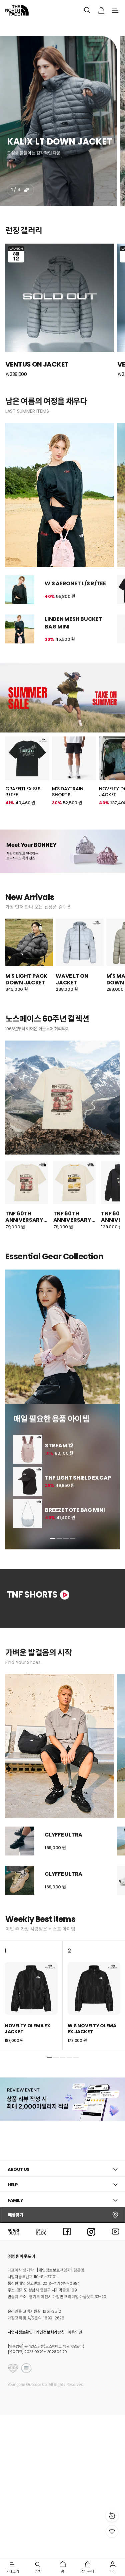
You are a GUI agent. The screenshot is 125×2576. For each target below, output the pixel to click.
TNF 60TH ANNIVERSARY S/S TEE (24, 1217)
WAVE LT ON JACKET (72, 979)
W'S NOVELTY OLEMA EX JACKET (92, 2029)
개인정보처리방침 (50, 2332)
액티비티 (39, 28)
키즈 (110, 28)
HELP (13, 2185)
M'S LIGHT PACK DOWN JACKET (26, 979)
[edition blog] (41, 2231)
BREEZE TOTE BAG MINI (75, 1510)
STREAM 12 (59, 1446)
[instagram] (91, 2231)
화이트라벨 (86, 28)
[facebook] (67, 2231)
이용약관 (75, 2332)
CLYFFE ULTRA (63, 1835)
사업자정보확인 (20, 2332)
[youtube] (116, 2231)
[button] (53, 1538)
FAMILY (15, 2200)
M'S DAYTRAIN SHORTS (68, 792)
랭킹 (61, 28)
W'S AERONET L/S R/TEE (75, 583)
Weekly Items (40, 1919)
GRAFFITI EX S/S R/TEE (23, 792)
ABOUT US (19, 2169)
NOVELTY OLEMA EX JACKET (27, 2029)
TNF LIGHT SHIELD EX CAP (78, 1478)
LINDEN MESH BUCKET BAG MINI (73, 623)
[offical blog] (14, 2231)
